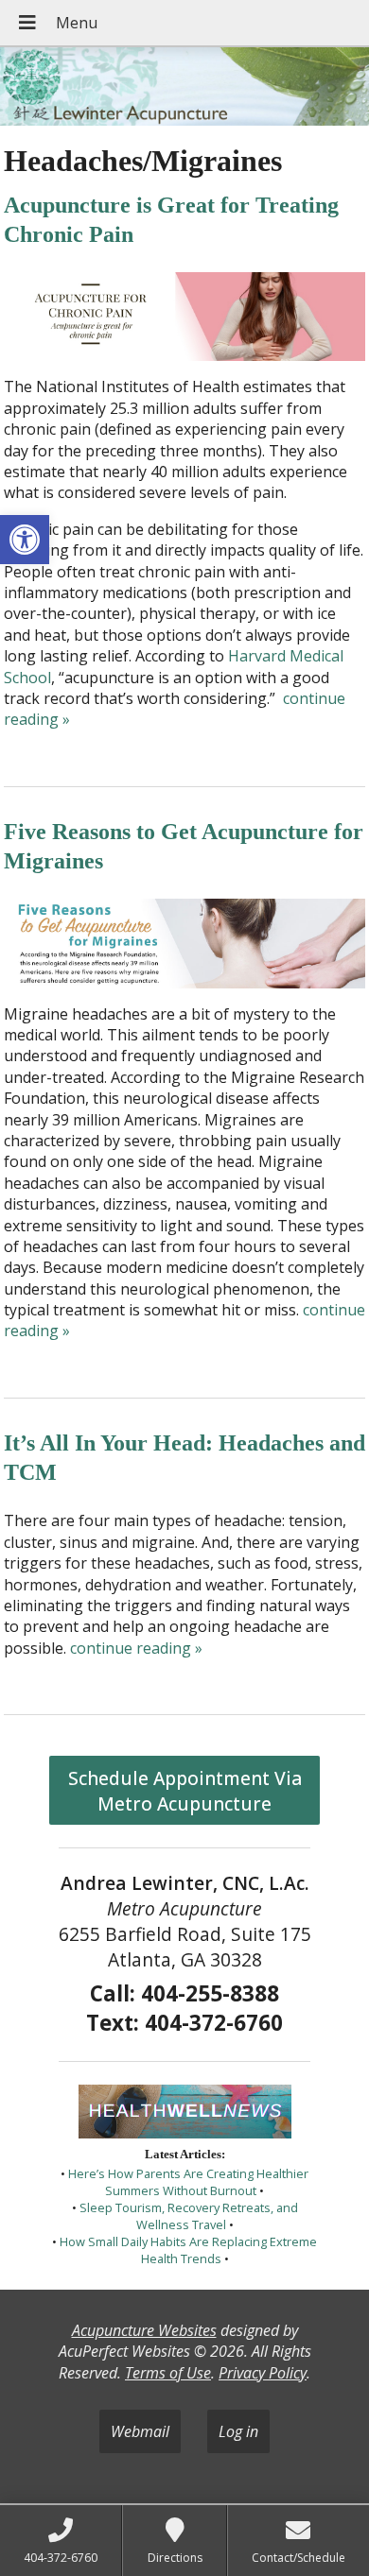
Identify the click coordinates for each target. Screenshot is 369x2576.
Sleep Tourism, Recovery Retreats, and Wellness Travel (189, 2216)
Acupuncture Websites (144, 2330)
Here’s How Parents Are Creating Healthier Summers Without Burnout (188, 2182)
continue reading (136, 1648)
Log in (238, 2431)
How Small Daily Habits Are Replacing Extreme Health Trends (188, 2250)
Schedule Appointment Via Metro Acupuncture (185, 1791)
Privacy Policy (263, 2373)
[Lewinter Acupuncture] (184, 88)
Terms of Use (168, 2373)
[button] (25, 540)
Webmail (140, 2431)
